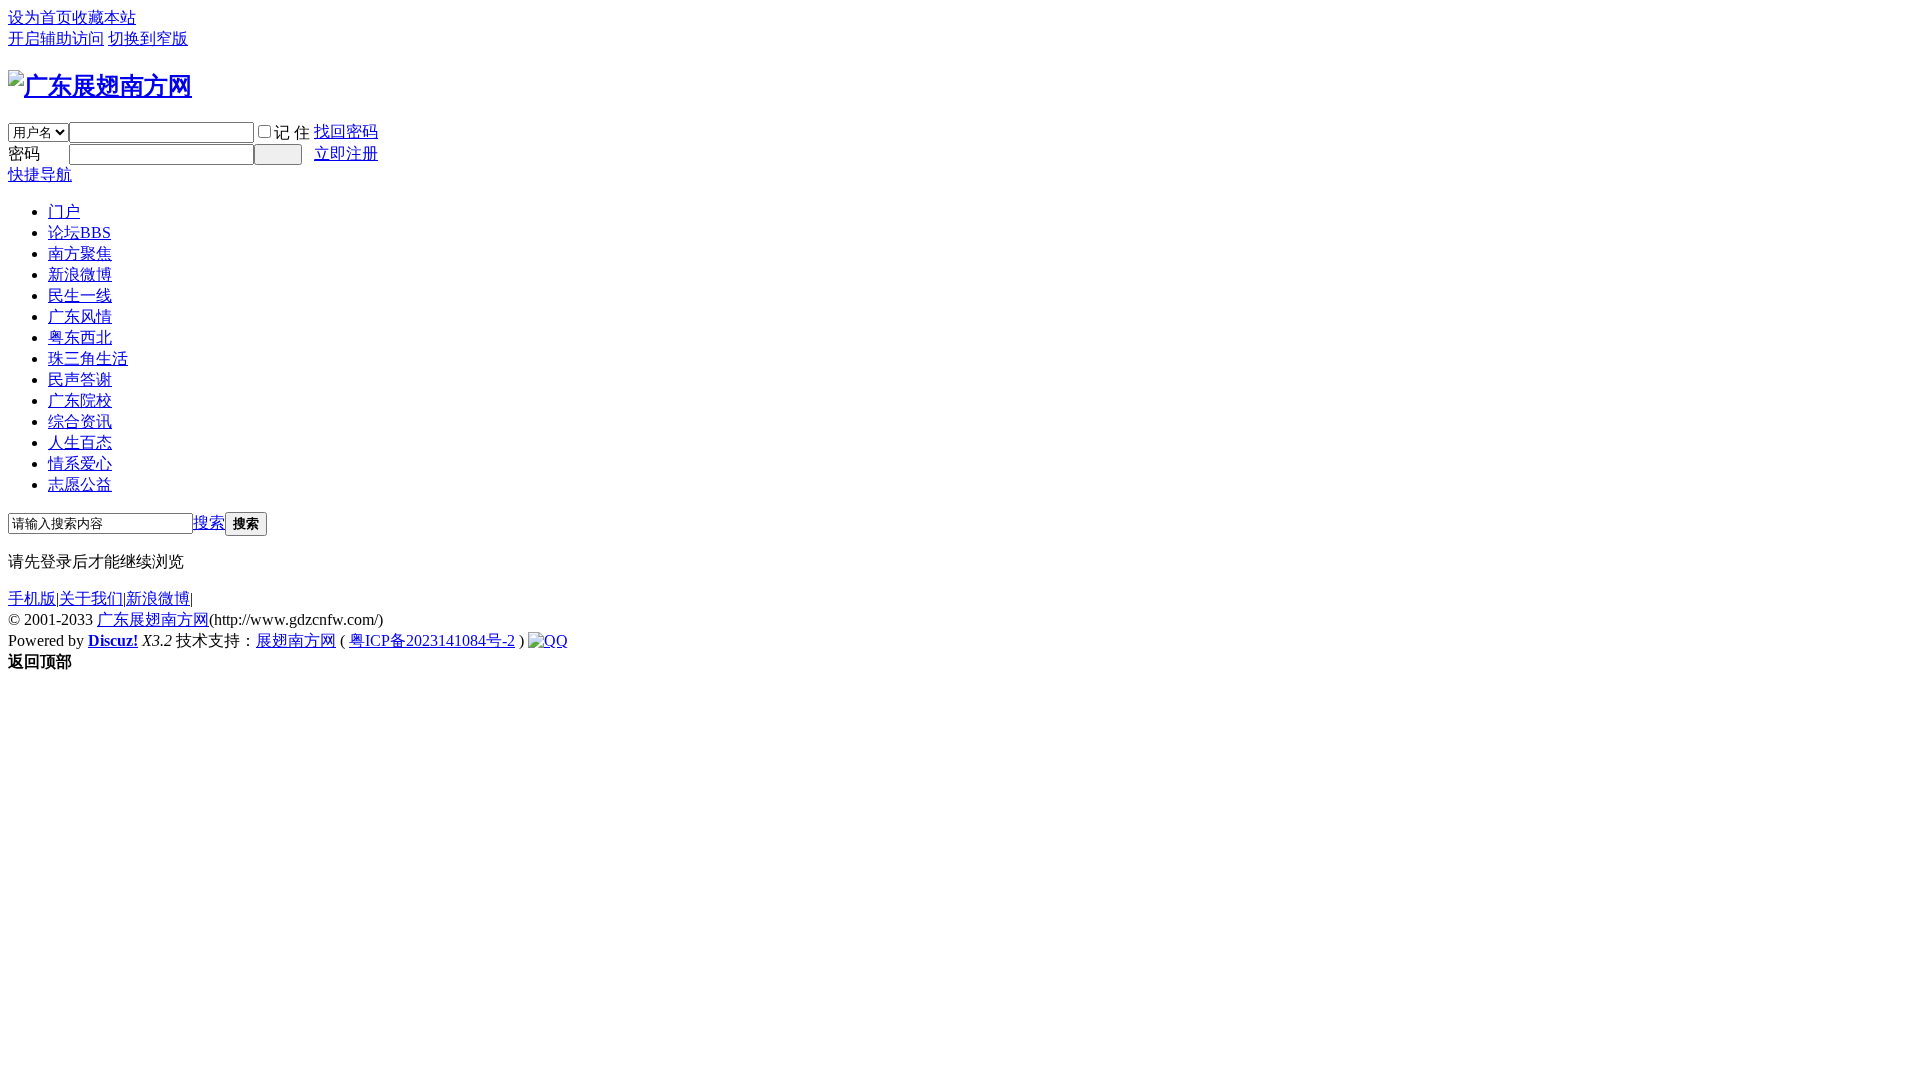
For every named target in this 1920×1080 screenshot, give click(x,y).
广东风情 (80, 316)
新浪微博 (80, 274)
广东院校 (80, 400)
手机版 (32, 598)
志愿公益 (80, 484)
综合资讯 (80, 421)
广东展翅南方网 (153, 619)
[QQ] (548, 640)
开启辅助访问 (56, 38)
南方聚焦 (80, 253)
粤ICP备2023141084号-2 (432, 640)
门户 (64, 211)
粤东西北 (80, 337)
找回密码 (346, 131)
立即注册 (346, 153)
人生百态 (80, 442)
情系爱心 (80, 463)
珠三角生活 (88, 358)
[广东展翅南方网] (100, 86)
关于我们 (91, 598)
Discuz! (113, 640)
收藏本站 (104, 17)
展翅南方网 (296, 640)
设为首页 (40, 17)
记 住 (292, 132)
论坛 (79, 232)
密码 (24, 153)
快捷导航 (40, 174)
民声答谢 (80, 379)
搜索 (209, 522)
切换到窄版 (148, 38)
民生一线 (80, 295)
